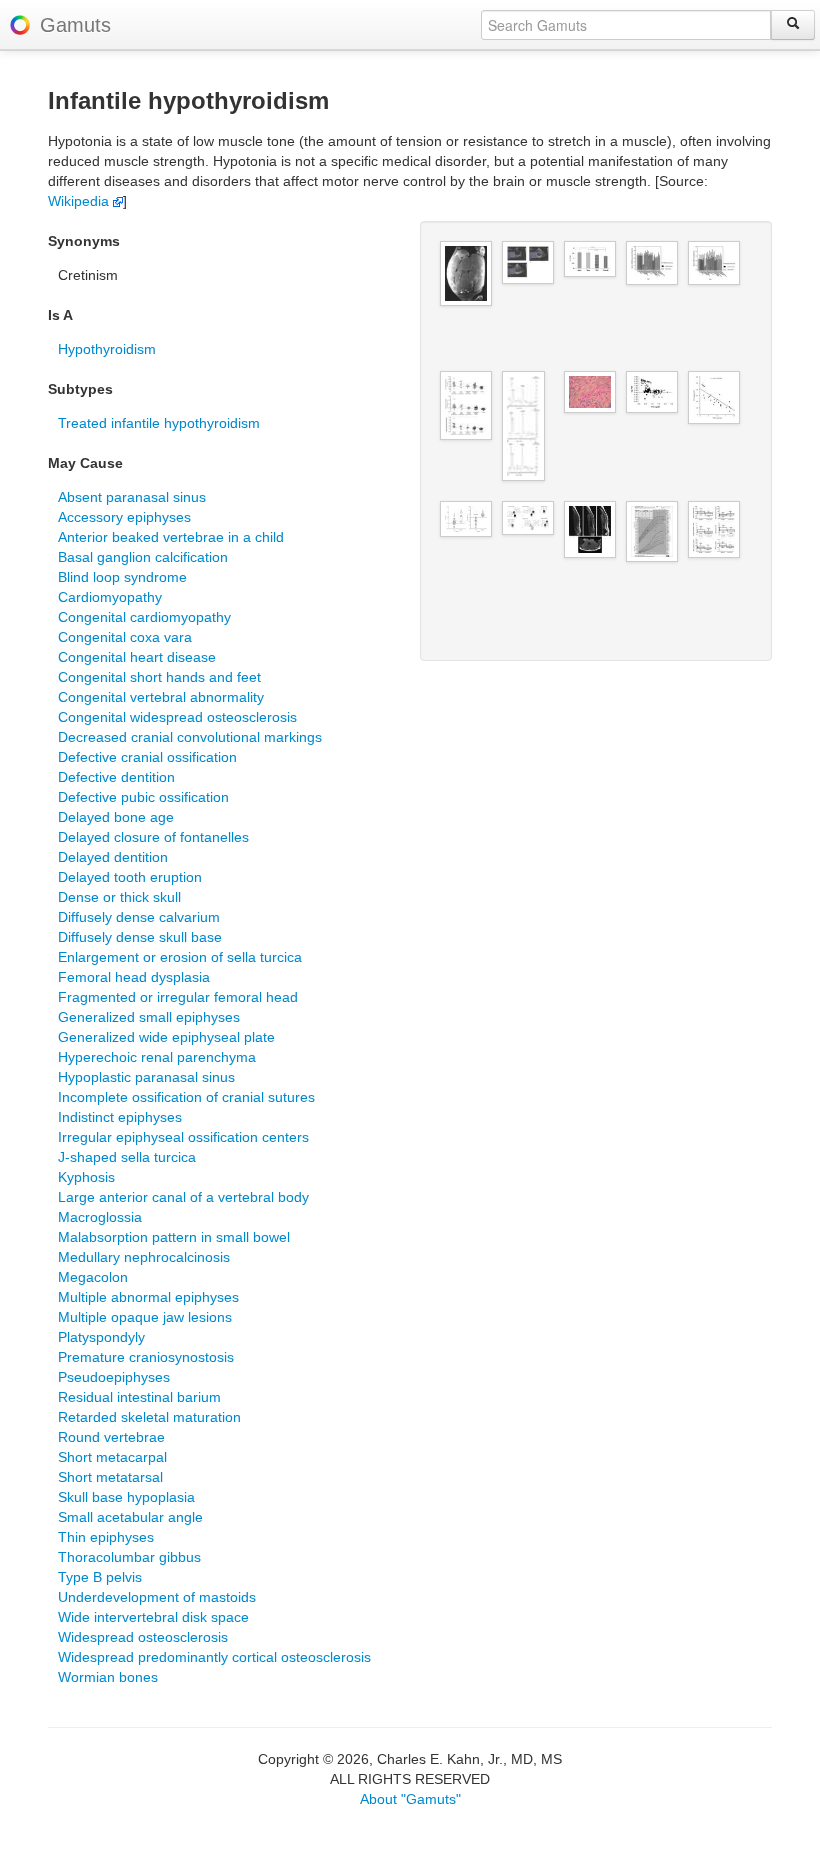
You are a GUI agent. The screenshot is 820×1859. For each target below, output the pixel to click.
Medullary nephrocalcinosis (144, 1257)
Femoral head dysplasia (134, 977)
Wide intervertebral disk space (153, 1617)
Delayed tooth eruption (130, 877)
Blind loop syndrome (122, 577)
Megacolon (93, 1277)
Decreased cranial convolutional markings (190, 737)
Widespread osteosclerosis (143, 1637)
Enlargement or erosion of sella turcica (180, 957)
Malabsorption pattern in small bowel (174, 1237)
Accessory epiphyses (124, 517)
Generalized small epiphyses (149, 1017)
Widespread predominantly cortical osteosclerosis (214, 1657)
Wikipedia (80, 201)
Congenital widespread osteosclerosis (177, 717)
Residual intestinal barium (139, 1397)
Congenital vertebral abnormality (161, 697)
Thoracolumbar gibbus (129, 1557)
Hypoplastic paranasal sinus (146, 1077)
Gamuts (75, 25)
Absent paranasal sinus (132, 497)
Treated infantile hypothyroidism (159, 423)
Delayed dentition (113, 857)
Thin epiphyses (106, 1537)
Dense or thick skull (119, 897)
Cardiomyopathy (110, 597)
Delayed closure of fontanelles (153, 837)
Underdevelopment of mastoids (157, 1597)
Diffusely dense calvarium (139, 917)
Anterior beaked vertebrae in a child (171, 537)
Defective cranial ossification (147, 757)
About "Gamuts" (410, 1799)
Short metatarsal (110, 1477)
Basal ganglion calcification (143, 557)
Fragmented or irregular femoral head (178, 997)
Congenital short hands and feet (159, 677)
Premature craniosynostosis (146, 1357)
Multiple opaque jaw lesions (145, 1317)
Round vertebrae (111, 1437)
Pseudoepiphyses (114, 1377)
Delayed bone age (116, 817)
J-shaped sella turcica (127, 1157)
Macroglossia (100, 1217)
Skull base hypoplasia (126, 1497)
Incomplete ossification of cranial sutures (186, 1097)
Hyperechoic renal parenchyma (157, 1057)
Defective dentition (116, 777)
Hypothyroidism (107, 349)
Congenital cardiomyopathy (144, 617)
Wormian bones (108, 1677)
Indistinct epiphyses (120, 1117)
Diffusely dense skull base (140, 937)
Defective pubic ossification (143, 797)
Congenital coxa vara (125, 637)
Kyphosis (86, 1177)
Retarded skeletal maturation (149, 1417)
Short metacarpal (112, 1457)
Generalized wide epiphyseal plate (166, 1037)
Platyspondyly (101, 1337)
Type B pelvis (100, 1577)
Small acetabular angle (130, 1517)
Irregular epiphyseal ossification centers (183, 1137)
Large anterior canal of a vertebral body (183, 1197)
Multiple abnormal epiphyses (148, 1297)
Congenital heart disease (137, 657)
